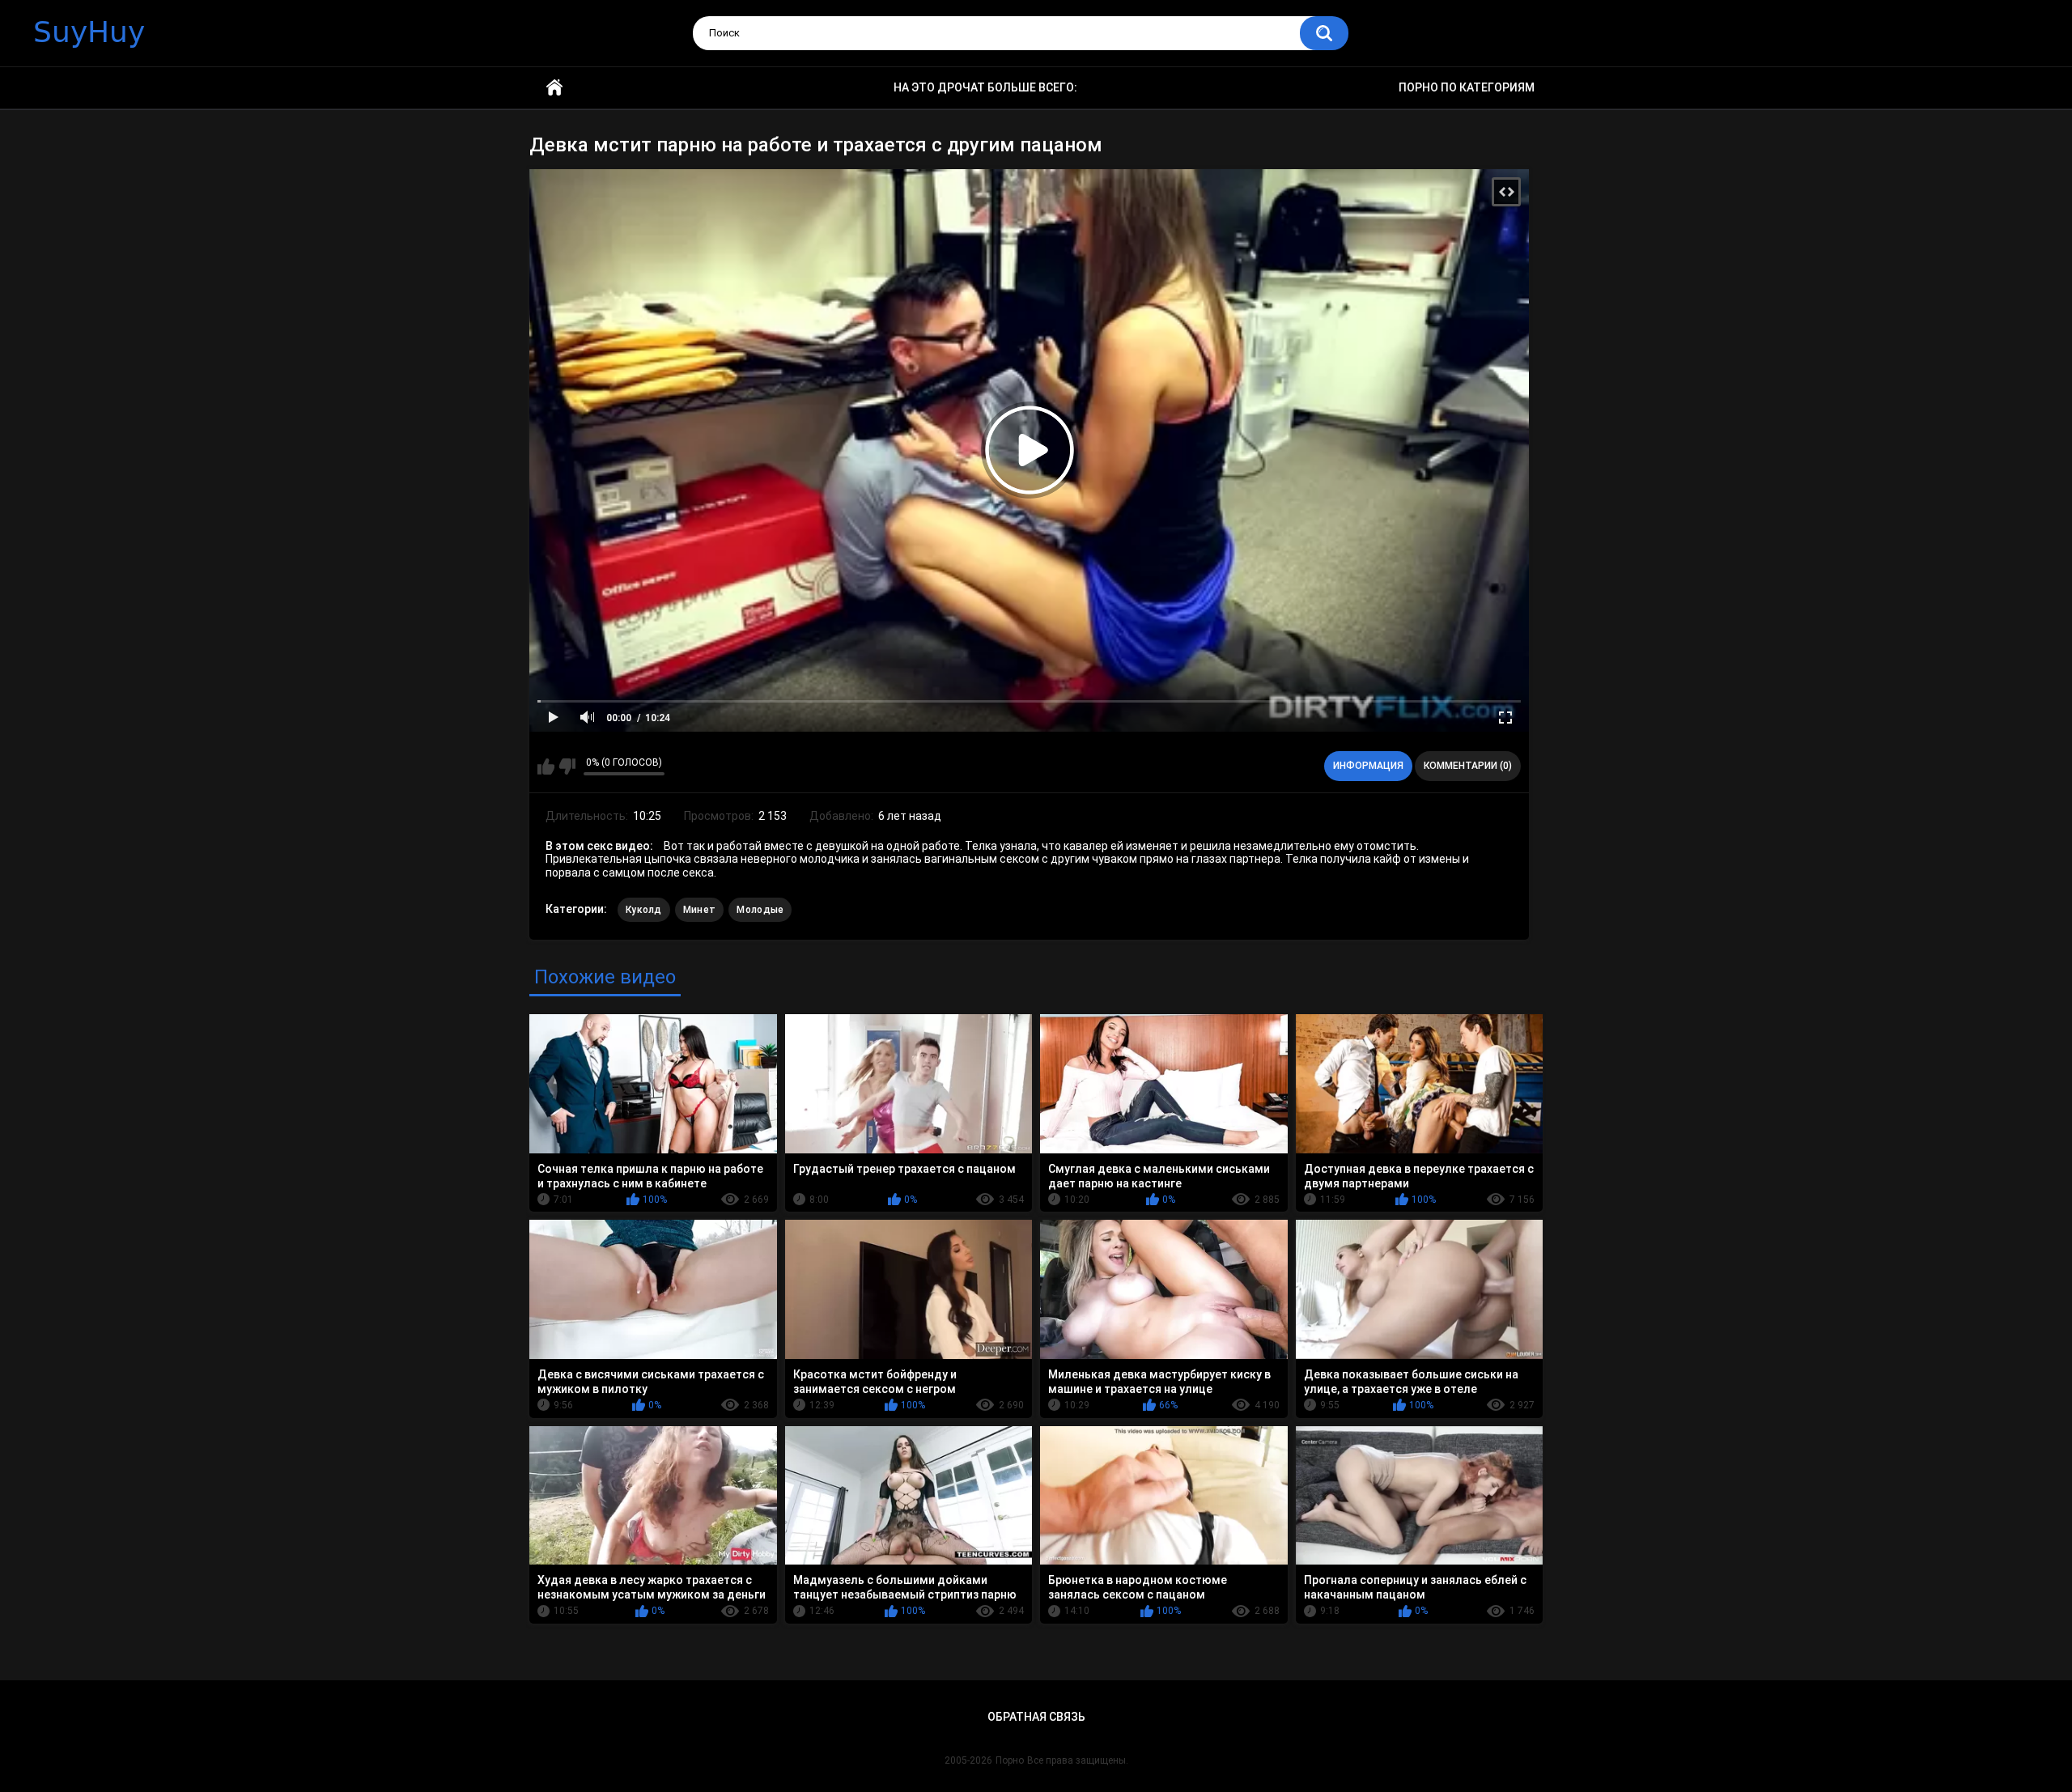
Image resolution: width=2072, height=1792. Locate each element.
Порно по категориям (1467, 87)
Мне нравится (546, 766)
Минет (700, 910)
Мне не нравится (567, 766)
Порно (1010, 1760)
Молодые (760, 910)
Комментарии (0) (1468, 766)
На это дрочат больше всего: (985, 87)
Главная (554, 88)
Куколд (644, 910)
